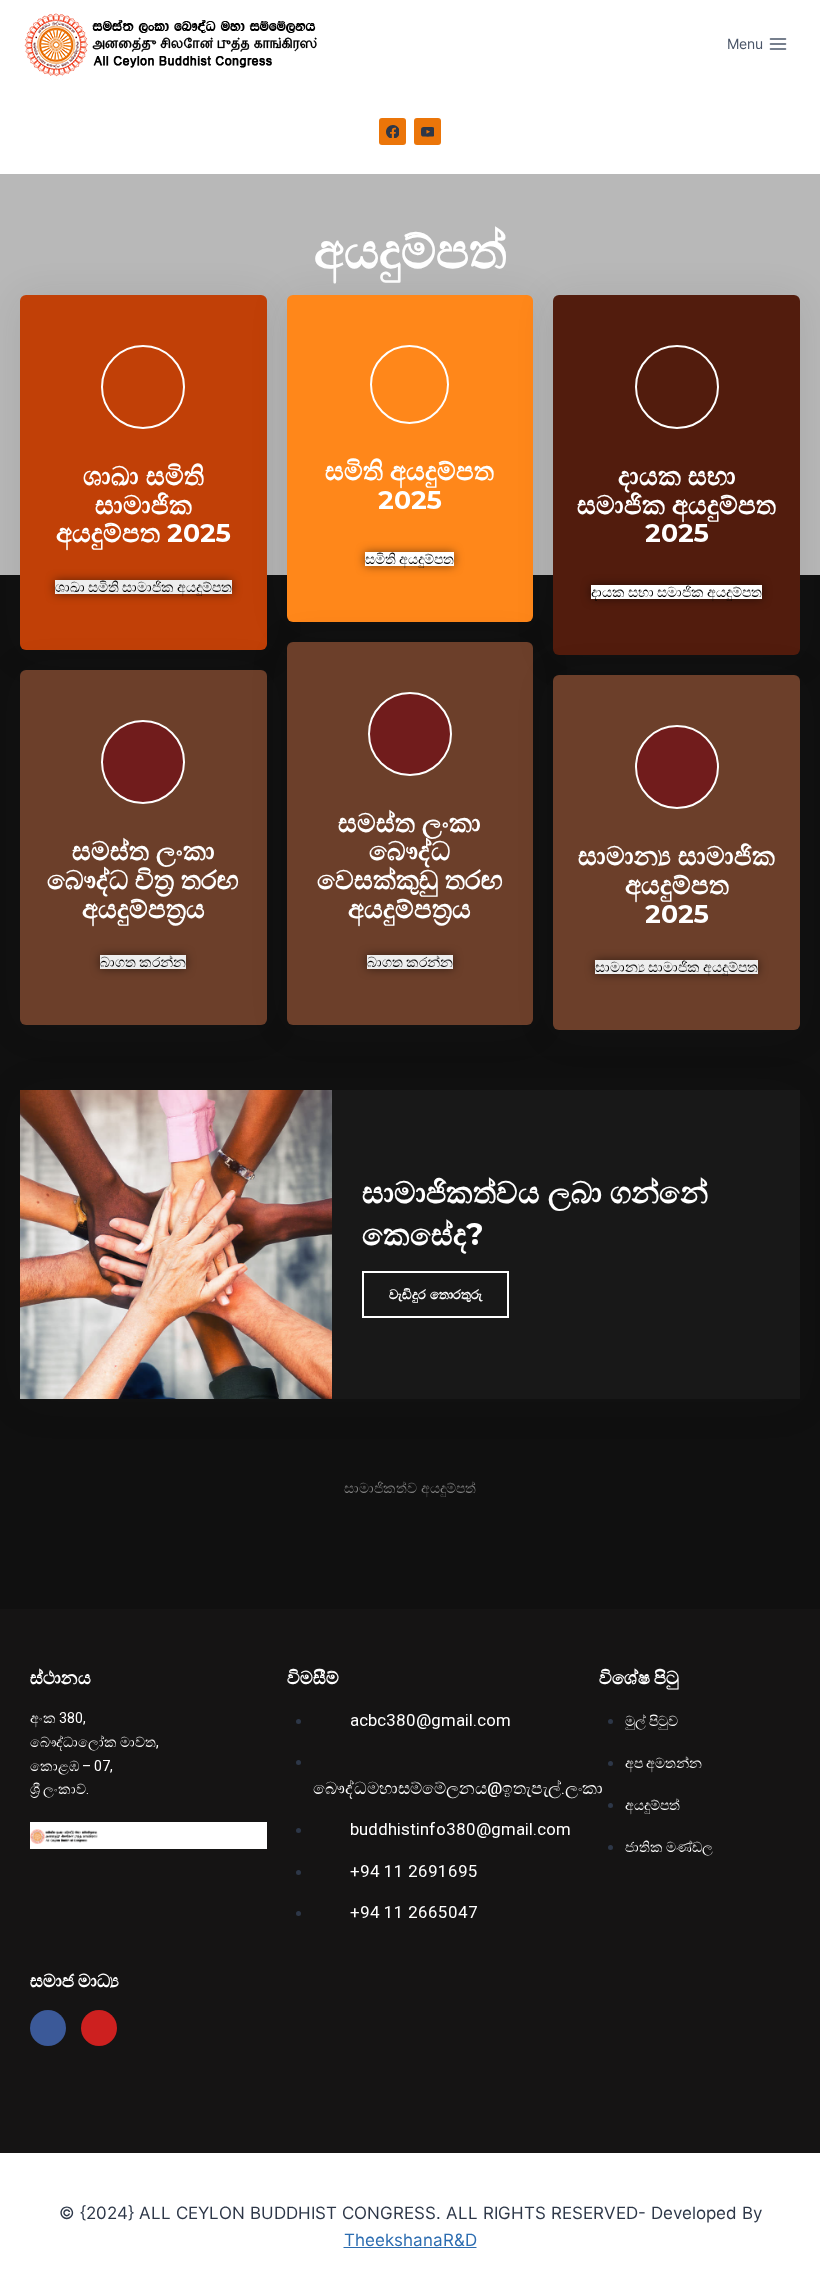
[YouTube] (428, 132)
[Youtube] (99, 2028)
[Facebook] (393, 132)
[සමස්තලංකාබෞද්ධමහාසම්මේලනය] (179, 44)
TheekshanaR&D (410, 2240)
